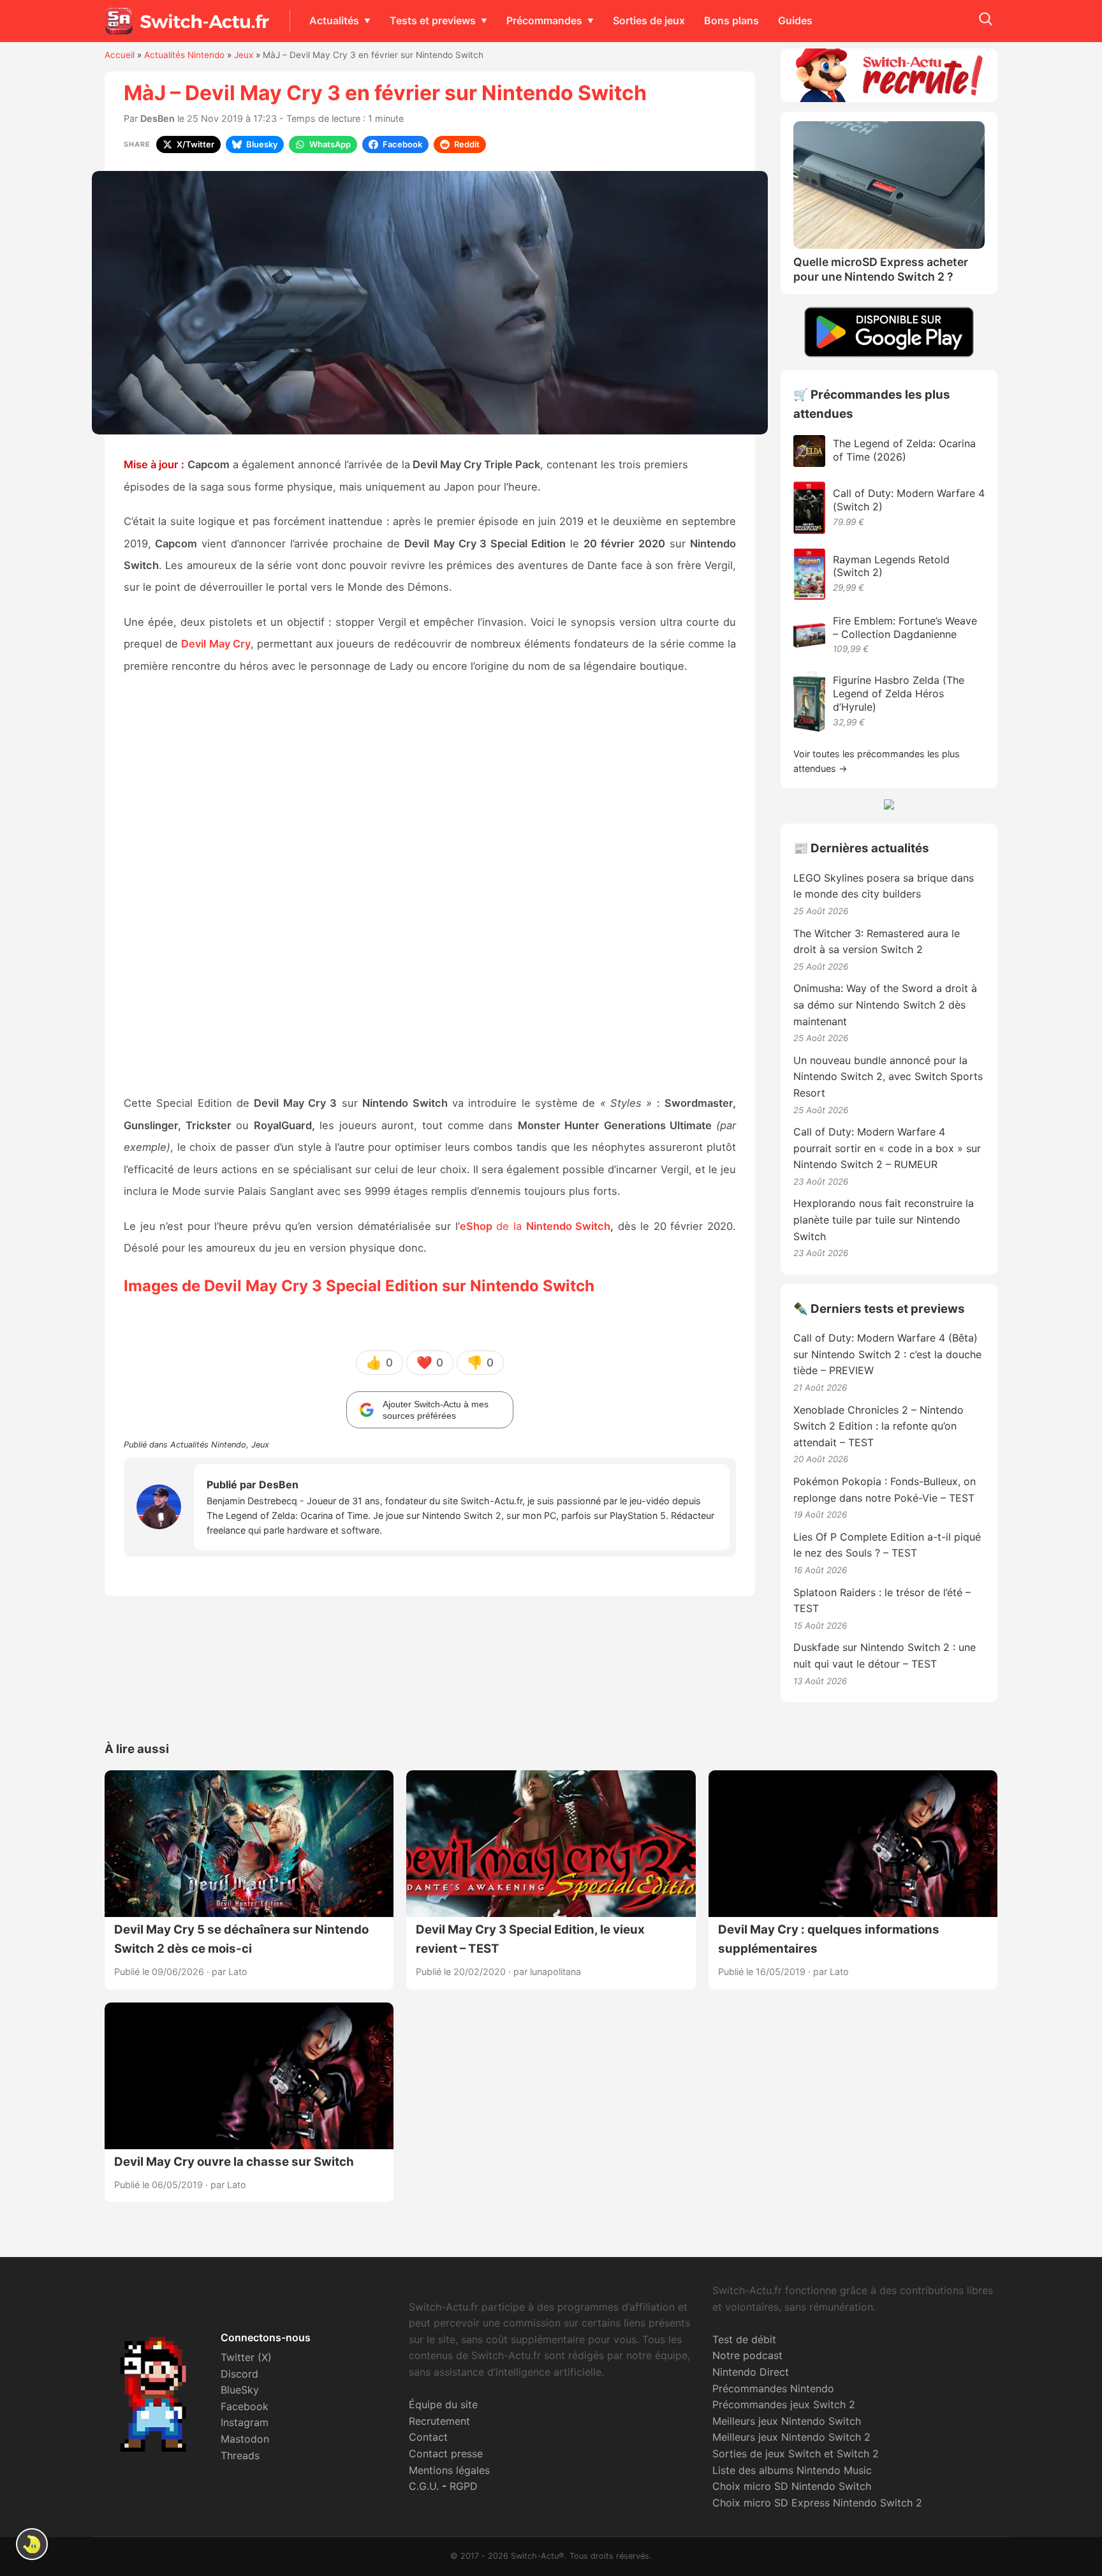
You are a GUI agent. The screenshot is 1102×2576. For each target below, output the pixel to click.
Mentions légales (449, 2470)
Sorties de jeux (649, 20)
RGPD (464, 2486)
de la (493, 1226)
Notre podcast (747, 2355)
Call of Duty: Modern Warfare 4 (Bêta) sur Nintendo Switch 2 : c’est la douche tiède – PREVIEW (887, 1354)
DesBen (158, 118)
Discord (239, 2374)
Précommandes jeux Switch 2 (784, 2404)
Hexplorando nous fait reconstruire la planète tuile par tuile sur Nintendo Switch (884, 1219)
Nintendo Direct (751, 2372)
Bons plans (731, 20)
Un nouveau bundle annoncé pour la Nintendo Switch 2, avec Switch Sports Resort (888, 1077)
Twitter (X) (246, 2357)
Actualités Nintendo (184, 55)
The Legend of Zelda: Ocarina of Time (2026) (904, 450)
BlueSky (240, 2390)
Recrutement (439, 2421)
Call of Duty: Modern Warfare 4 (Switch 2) (909, 500)
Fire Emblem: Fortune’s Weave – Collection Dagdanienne (905, 627)
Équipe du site (443, 2404)
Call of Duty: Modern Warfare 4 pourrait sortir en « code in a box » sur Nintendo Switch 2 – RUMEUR (887, 1148)
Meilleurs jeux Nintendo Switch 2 (791, 2437)
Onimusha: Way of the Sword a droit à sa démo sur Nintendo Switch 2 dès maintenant (885, 1004)
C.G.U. (424, 2486)
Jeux (244, 55)
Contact (428, 2437)
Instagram (245, 2422)
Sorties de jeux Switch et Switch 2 (796, 2454)
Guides (795, 20)
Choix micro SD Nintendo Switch (792, 2486)
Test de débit (744, 2339)
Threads (240, 2455)
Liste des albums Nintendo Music (792, 2470)
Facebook (245, 2406)
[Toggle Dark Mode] (32, 2544)
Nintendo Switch (569, 1226)
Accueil (120, 55)
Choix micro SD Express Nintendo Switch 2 (817, 2503)
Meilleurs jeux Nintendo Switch (787, 2421)
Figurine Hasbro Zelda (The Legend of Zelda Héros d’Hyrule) (899, 693)
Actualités (334, 20)
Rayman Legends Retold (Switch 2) (891, 566)
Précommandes (544, 20)
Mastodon (245, 2439)
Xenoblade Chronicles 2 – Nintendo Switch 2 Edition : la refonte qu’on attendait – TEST (878, 1426)
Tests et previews (433, 20)
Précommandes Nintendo (773, 2388)
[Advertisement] (430, 886)
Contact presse (446, 2454)
